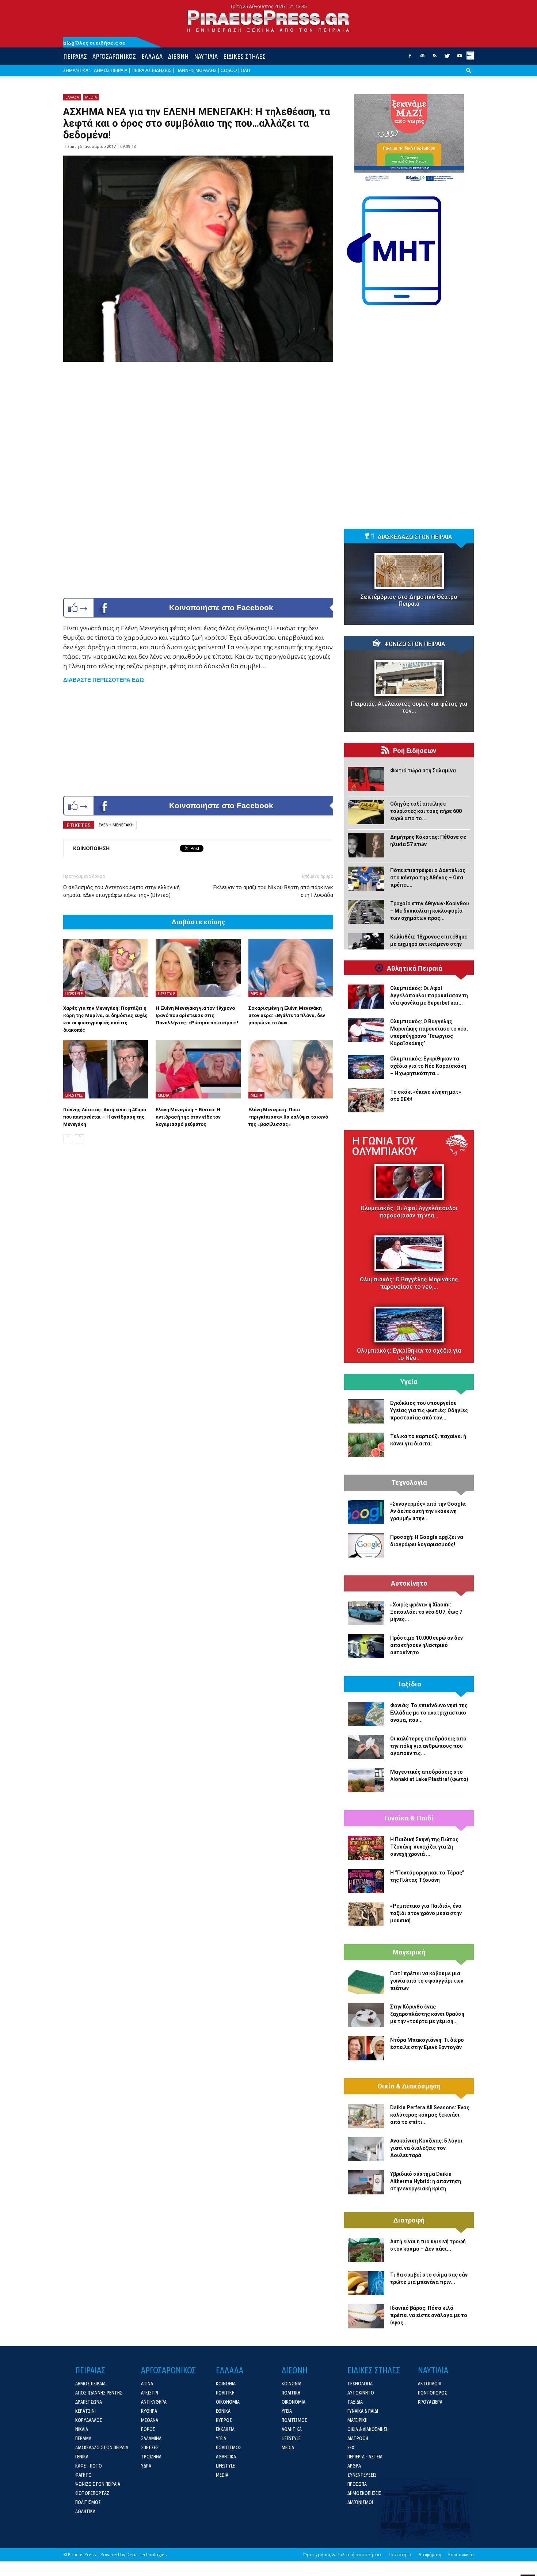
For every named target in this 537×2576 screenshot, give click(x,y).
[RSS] (435, 58)
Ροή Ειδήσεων (415, 751)
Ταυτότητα (400, 2555)
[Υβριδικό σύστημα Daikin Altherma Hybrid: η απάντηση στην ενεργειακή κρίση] (366, 2182)
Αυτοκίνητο (409, 1583)
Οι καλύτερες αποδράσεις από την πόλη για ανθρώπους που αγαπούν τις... (428, 1746)
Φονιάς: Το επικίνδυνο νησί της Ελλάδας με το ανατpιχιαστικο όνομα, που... (429, 1713)
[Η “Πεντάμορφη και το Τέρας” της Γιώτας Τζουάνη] (366, 1881)
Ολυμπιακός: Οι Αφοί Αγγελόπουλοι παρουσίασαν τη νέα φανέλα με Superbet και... (429, 995)
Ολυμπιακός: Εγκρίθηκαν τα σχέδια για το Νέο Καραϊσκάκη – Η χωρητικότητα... (428, 1066)
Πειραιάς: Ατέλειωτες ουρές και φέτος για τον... (409, 707)
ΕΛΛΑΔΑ (152, 56)
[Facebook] (410, 58)
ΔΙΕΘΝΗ (178, 56)
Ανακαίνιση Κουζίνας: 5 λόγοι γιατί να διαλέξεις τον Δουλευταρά (426, 2148)
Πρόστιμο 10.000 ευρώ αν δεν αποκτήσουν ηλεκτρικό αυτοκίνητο (426, 1645)
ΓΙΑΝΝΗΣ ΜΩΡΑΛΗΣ (196, 70)
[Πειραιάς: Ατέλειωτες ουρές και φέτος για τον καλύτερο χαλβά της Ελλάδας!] (409, 678)
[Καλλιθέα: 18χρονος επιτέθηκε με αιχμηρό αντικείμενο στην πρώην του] (366, 945)
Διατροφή (409, 2220)
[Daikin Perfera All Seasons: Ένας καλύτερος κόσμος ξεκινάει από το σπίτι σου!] (366, 2116)
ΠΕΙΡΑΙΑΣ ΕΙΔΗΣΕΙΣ (151, 70)
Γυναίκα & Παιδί (409, 1818)
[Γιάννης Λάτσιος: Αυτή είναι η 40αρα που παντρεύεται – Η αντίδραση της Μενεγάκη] (106, 1069)
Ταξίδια (409, 1684)
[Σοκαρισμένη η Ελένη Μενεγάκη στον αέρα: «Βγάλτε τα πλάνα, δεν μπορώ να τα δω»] (291, 968)
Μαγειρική (409, 1952)
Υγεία (409, 1382)
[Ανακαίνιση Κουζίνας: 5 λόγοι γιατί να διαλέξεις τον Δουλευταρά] (366, 2149)
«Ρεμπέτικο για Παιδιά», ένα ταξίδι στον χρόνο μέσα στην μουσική (426, 1913)
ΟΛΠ (245, 70)
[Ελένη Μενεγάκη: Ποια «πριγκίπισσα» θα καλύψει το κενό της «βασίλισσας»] (291, 1069)
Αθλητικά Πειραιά (415, 968)
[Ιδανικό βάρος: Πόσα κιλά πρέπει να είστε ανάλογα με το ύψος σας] (366, 2316)
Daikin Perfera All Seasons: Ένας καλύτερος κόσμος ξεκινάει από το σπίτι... (430, 2115)
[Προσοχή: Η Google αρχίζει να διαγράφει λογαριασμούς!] (366, 1545)
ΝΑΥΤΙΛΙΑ (206, 56)
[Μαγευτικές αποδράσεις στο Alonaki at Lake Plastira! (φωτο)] (366, 1780)
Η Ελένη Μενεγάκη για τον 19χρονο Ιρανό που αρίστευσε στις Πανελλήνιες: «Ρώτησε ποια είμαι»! (197, 1015)
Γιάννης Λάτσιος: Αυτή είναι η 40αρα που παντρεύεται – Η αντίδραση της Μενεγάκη (105, 1117)
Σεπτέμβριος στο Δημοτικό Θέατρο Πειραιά (409, 600)
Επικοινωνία (461, 2555)
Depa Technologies (146, 2555)
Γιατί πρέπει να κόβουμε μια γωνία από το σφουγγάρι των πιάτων (427, 1981)
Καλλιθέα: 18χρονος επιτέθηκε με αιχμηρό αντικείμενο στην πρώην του (429, 944)
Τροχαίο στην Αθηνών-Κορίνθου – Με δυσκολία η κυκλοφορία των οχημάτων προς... (430, 911)
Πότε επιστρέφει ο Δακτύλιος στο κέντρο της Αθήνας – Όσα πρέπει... (428, 878)
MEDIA (91, 97)
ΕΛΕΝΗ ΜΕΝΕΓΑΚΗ (116, 825)
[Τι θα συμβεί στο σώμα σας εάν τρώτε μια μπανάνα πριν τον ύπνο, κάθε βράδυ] (366, 2283)
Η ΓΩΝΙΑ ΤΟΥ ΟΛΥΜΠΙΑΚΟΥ (385, 1146)
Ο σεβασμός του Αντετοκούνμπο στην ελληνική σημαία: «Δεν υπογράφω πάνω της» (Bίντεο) (121, 891)
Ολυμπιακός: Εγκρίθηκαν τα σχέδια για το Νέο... (409, 1354)
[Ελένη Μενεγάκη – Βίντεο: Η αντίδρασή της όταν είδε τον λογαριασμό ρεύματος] (198, 1069)
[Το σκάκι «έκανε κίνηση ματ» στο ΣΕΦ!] (366, 1100)
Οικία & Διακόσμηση (409, 2086)
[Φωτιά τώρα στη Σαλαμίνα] (366, 779)
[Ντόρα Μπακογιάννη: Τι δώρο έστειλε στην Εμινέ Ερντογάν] (366, 2048)
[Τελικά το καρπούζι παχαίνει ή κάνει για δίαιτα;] (366, 1445)
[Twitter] (447, 58)
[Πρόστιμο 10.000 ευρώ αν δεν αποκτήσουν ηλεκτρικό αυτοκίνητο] (366, 1646)
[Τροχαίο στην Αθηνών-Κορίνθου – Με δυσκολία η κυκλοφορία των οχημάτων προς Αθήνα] (366, 912)
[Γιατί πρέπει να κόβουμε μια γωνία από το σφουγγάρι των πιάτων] (366, 1982)
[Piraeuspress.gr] (268, 21)
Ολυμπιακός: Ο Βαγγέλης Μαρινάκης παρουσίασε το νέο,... (409, 1283)
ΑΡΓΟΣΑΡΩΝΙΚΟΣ (114, 56)
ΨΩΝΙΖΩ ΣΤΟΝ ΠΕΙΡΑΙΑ (415, 644)
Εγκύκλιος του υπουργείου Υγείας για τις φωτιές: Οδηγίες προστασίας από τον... (429, 1410)
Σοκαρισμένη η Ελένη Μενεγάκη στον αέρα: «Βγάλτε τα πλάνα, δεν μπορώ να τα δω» (287, 1015)
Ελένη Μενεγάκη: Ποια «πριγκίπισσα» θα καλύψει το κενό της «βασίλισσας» (288, 1117)
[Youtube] (460, 58)
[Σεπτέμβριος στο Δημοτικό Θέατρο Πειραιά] (409, 571)
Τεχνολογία (409, 1483)
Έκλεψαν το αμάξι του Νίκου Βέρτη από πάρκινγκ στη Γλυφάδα (273, 891)
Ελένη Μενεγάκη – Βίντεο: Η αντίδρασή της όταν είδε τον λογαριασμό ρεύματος (188, 1117)
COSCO (229, 70)
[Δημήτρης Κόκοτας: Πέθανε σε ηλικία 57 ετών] (366, 845)
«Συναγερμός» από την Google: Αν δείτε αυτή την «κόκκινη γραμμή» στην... (428, 1511)
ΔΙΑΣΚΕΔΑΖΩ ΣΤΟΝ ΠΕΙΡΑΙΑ (415, 537)
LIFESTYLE (74, 994)
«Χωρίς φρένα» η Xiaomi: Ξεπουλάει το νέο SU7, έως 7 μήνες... (426, 1612)
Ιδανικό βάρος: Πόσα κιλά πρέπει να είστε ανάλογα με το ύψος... (429, 2315)
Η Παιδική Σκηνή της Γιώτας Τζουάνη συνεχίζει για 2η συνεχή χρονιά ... (424, 1847)
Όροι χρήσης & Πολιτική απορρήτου (342, 2555)
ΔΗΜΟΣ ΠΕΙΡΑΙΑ (111, 70)
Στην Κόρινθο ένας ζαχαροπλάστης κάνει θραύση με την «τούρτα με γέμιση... (427, 2014)
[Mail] (422, 58)
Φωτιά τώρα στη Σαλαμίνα (423, 771)
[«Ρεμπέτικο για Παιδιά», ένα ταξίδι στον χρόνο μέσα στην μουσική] (366, 1914)
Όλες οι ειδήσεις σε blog (94, 43)
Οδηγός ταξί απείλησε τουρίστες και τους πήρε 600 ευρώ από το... (426, 811)
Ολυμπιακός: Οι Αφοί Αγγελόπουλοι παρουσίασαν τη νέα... (409, 1212)
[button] (469, 76)
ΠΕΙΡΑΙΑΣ (75, 56)
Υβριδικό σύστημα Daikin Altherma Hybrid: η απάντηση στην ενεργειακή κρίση (426, 2181)
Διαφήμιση (430, 2555)
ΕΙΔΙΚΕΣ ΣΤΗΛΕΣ (244, 56)
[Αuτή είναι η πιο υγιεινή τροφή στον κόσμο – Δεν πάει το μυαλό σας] (366, 2250)
